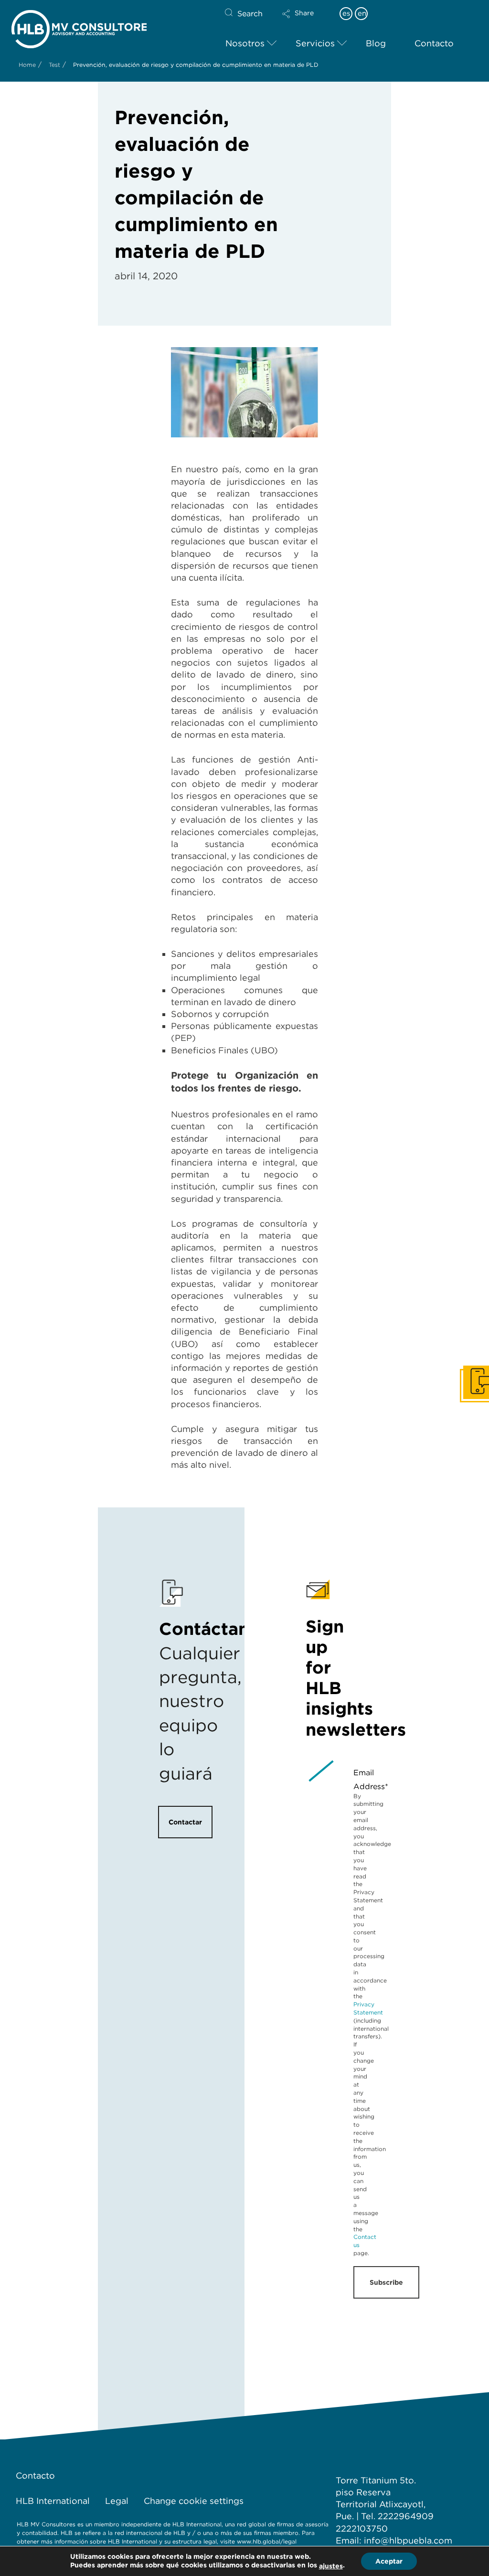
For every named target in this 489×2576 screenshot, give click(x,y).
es (346, 13)
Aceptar (389, 2561)
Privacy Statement (368, 2008)
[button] (306, 20)
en (362, 13)
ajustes (331, 2566)
